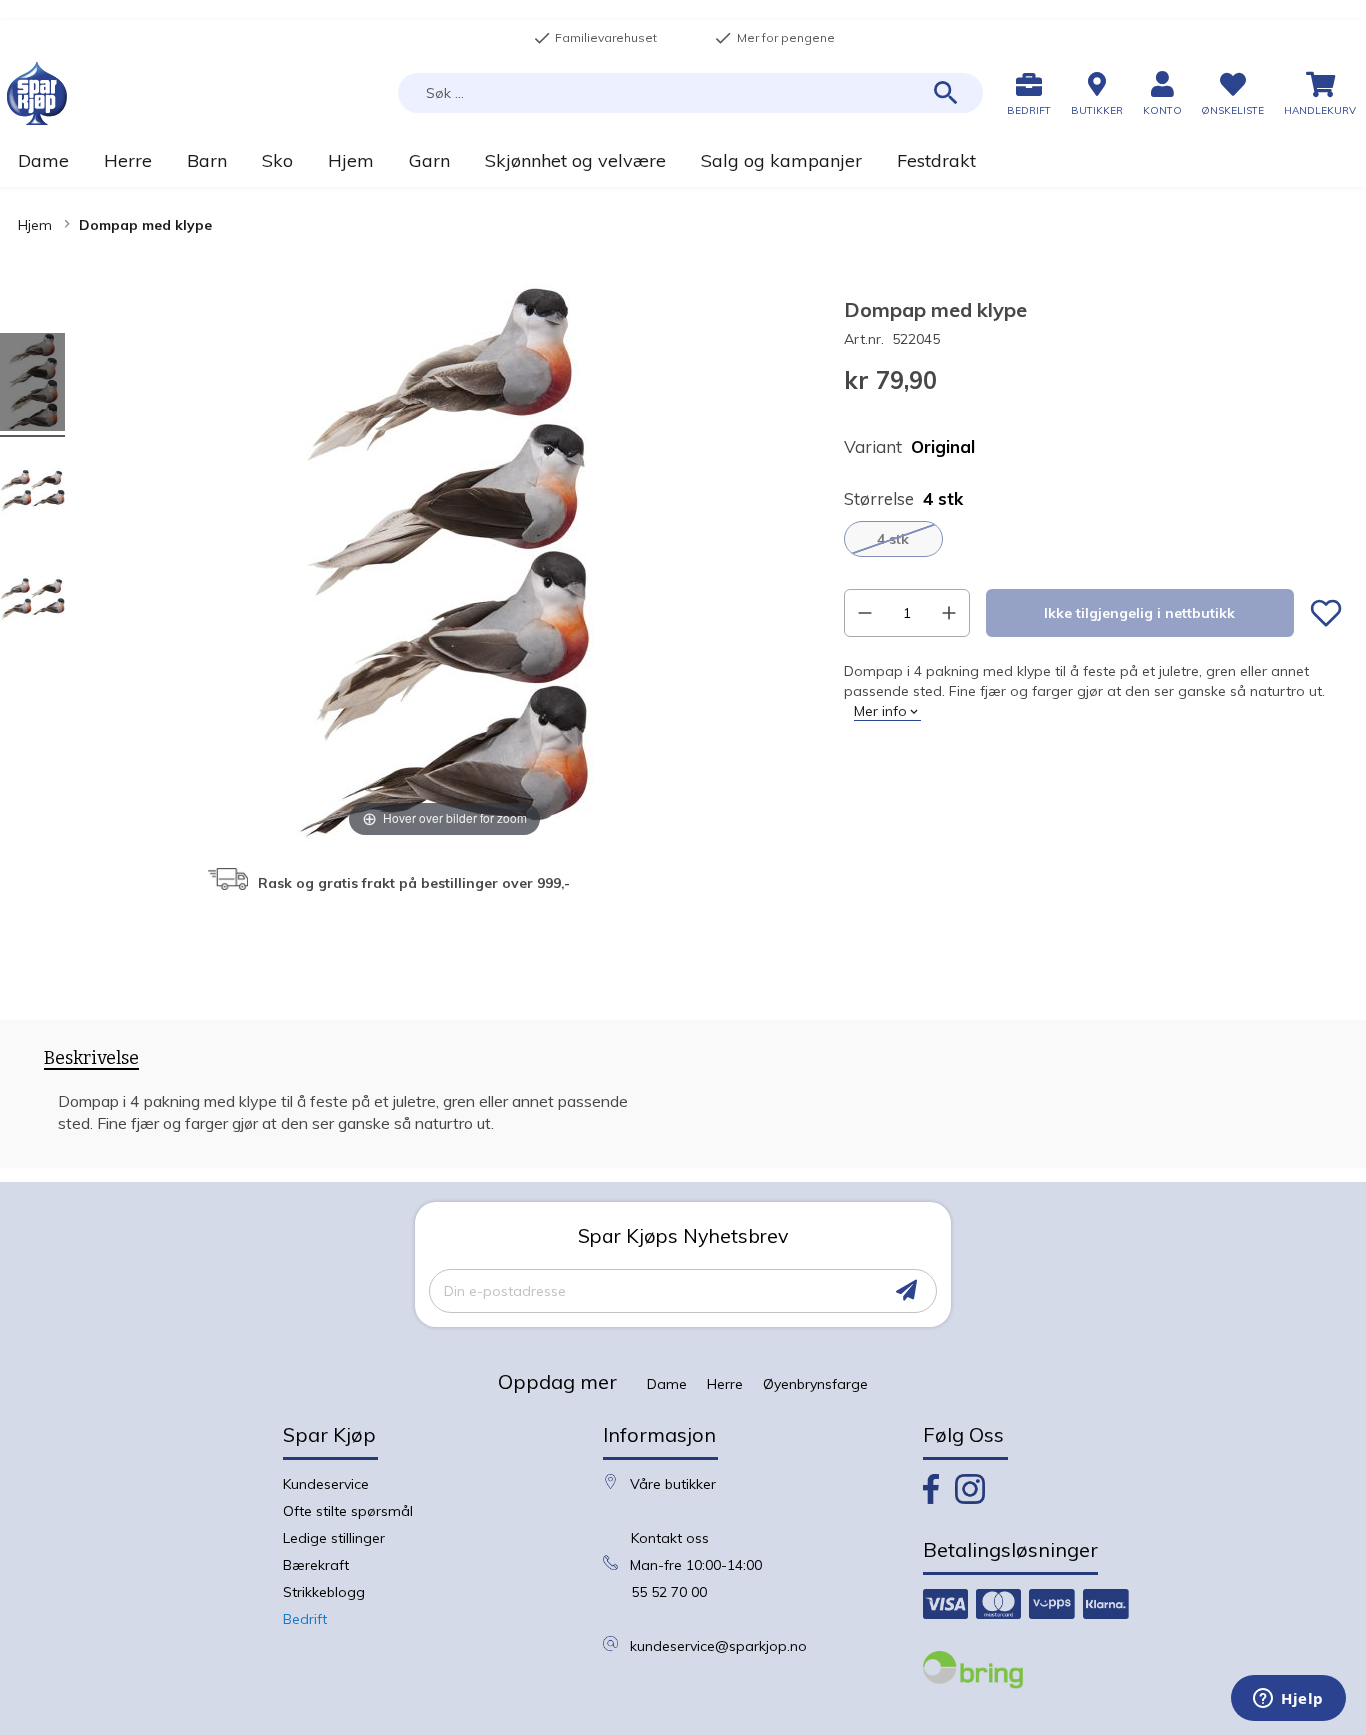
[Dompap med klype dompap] (32, 385)
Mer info (880, 711)
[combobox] (690, 93)
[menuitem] (43, 160)
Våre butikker (673, 1484)
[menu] (683, 160)
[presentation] (91, 1062)
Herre (725, 1384)
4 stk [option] (893, 539)
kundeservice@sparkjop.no (718, 1646)
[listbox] (1093, 539)
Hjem (35, 225)
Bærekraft (316, 1565)
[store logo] (37, 93)
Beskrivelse (91, 1058)
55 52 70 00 (669, 1592)
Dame (667, 1384)
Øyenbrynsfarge (815, 1384)
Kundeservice (326, 1484)
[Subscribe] (906, 1290)
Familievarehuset (595, 38)
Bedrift (305, 1619)
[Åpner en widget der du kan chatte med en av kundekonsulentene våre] (1288, 1700)
